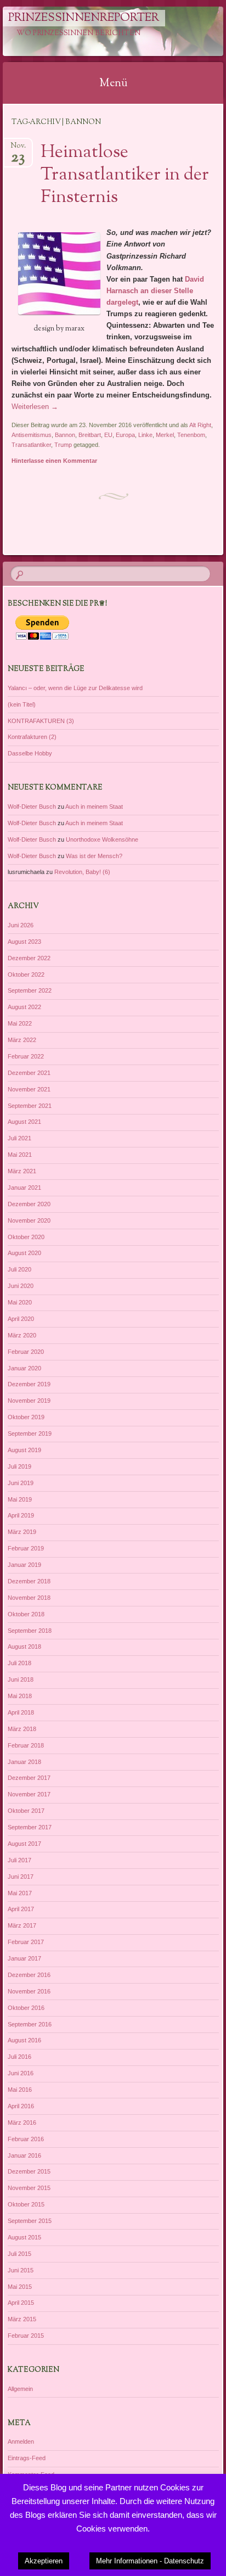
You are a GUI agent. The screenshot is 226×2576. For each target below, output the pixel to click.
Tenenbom (191, 435)
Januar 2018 (24, 1762)
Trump (63, 445)
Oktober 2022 (26, 975)
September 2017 (30, 1827)
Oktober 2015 (26, 2204)
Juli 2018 (19, 1663)
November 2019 (29, 1401)
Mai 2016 (20, 2090)
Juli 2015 (19, 2254)
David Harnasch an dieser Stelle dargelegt (155, 291)
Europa (125, 435)
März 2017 (22, 1925)
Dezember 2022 (29, 958)
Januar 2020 (24, 1368)
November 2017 (29, 1794)
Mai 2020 (20, 1302)
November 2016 (29, 1991)
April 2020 (21, 1319)
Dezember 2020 (29, 1204)
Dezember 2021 (29, 1073)
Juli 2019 (19, 1466)
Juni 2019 (21, 1483)
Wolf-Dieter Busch (32, 807)
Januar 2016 (24, 2155)
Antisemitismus (32, 435)
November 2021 (29, 1089)
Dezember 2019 (29, 1384)
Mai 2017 (20, 1893)
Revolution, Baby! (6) (82, 872)
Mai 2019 (20, 1499)
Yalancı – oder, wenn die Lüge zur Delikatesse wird (75, 688)
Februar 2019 (26, 1548)
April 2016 (21, 2106)
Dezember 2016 (29, 1975)
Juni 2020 (21, 1286)
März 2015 (22, 2319)
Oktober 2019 (26, 1417)
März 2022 (22, 1040)
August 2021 (24, 1122)
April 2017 (21, 1909)
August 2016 (24, 2040)
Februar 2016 (26, 2139)
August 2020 (24, 1253)
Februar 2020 (26, 1352)
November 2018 (29, 1598)
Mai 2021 (20, 1155)
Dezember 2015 (29, 2171)
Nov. (18, 149)
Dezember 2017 (29, 1778)
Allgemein (20, 2389)
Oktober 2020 (26, 1237)
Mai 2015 (20, 2287)
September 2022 (30, 990)
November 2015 (29, 2188)
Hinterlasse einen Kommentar (54, 461)
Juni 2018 (21, 1679)
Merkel (165, 435)
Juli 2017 (19, 1860)
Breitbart (90, 435)
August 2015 (24, 2237)
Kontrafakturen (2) (32, 737)
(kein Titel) (22, 704)
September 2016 (30, 2024)
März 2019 (22, 1532)
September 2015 (30, 2221)
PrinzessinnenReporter (84, 18)
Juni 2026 (21, 925)
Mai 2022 (20, 1023)
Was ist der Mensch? (94, 856)
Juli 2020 (19, 1269)
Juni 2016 (21, 2073)
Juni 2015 (21, 2270)
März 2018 (22, 1729)
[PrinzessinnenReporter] (93, 31)
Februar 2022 (26, 1056)
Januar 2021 (24, 1188)
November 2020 (29, 1220)
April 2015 (21, 2303)
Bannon (65, 435)
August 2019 (24, 1450)
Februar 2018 (26, 1745)
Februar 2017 (26, 1942)
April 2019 (21, 1515)
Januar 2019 (24, 1565)
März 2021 (22, 1171)
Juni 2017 (21, 1877)
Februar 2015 (26, 2336)
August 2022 (24, 1007)
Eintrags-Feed (27, 2458)
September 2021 (30, 1106)
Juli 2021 (19, 1138)
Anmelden (21, 2441)
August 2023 (24, 942)
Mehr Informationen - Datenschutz (150, 2561)
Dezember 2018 (29, 1581)
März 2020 (22, 1335)
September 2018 (30, 1631)
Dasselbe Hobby (30, 753)
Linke (145, 435)
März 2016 (22, 2123)
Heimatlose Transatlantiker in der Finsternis (125, 175)
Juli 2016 (19, 2057)
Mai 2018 (20, 1696)
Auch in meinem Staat (94, 807)
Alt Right (200, 425)
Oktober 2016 (26, 2008)
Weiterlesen (35, 407)
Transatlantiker (31, 445)
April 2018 (21, 1712)
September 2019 (30, 1433)
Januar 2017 (24, 1958)
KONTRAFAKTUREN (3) (41, 721)
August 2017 (24, 1844)
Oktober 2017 (26, 1811)
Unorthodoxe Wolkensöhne (102, 839)
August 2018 (24, 1647)
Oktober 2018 (26, 1614)
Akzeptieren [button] (44, 2561)
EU (108, 435)
